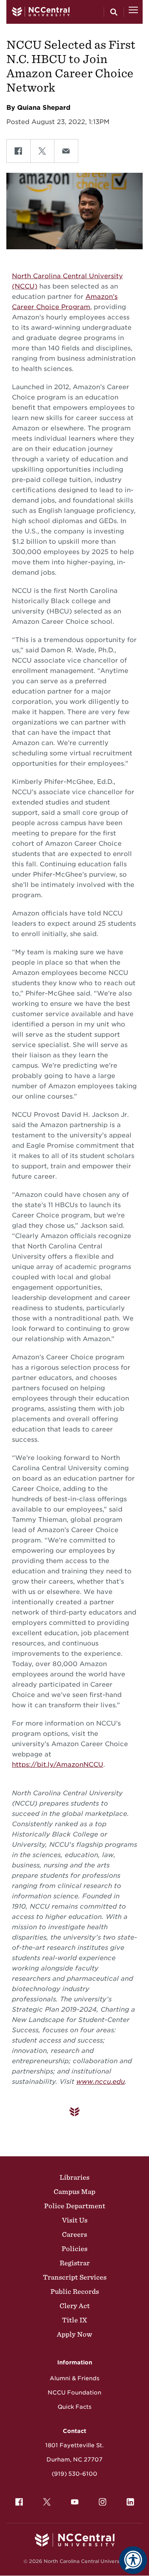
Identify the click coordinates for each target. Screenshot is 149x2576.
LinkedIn (130, 2502)
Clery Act (75, 2306)
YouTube (75, 2502)
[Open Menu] (133, 12)
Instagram (103, 2502)
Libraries (74, 2177)
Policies (74, 2249)
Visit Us (75, 2220)
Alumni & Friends (74, 2378)
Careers (74, 2234)
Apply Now (74, 2334)
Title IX (74, 2320)
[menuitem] (19, 2502)
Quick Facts (74, 2407)
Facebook (19, 2502)
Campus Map (74, 2192)
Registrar (75, 2263)
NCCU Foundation (74, 2393)
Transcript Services (75, 2277)
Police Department (75, 2206)
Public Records (75, 2291)
